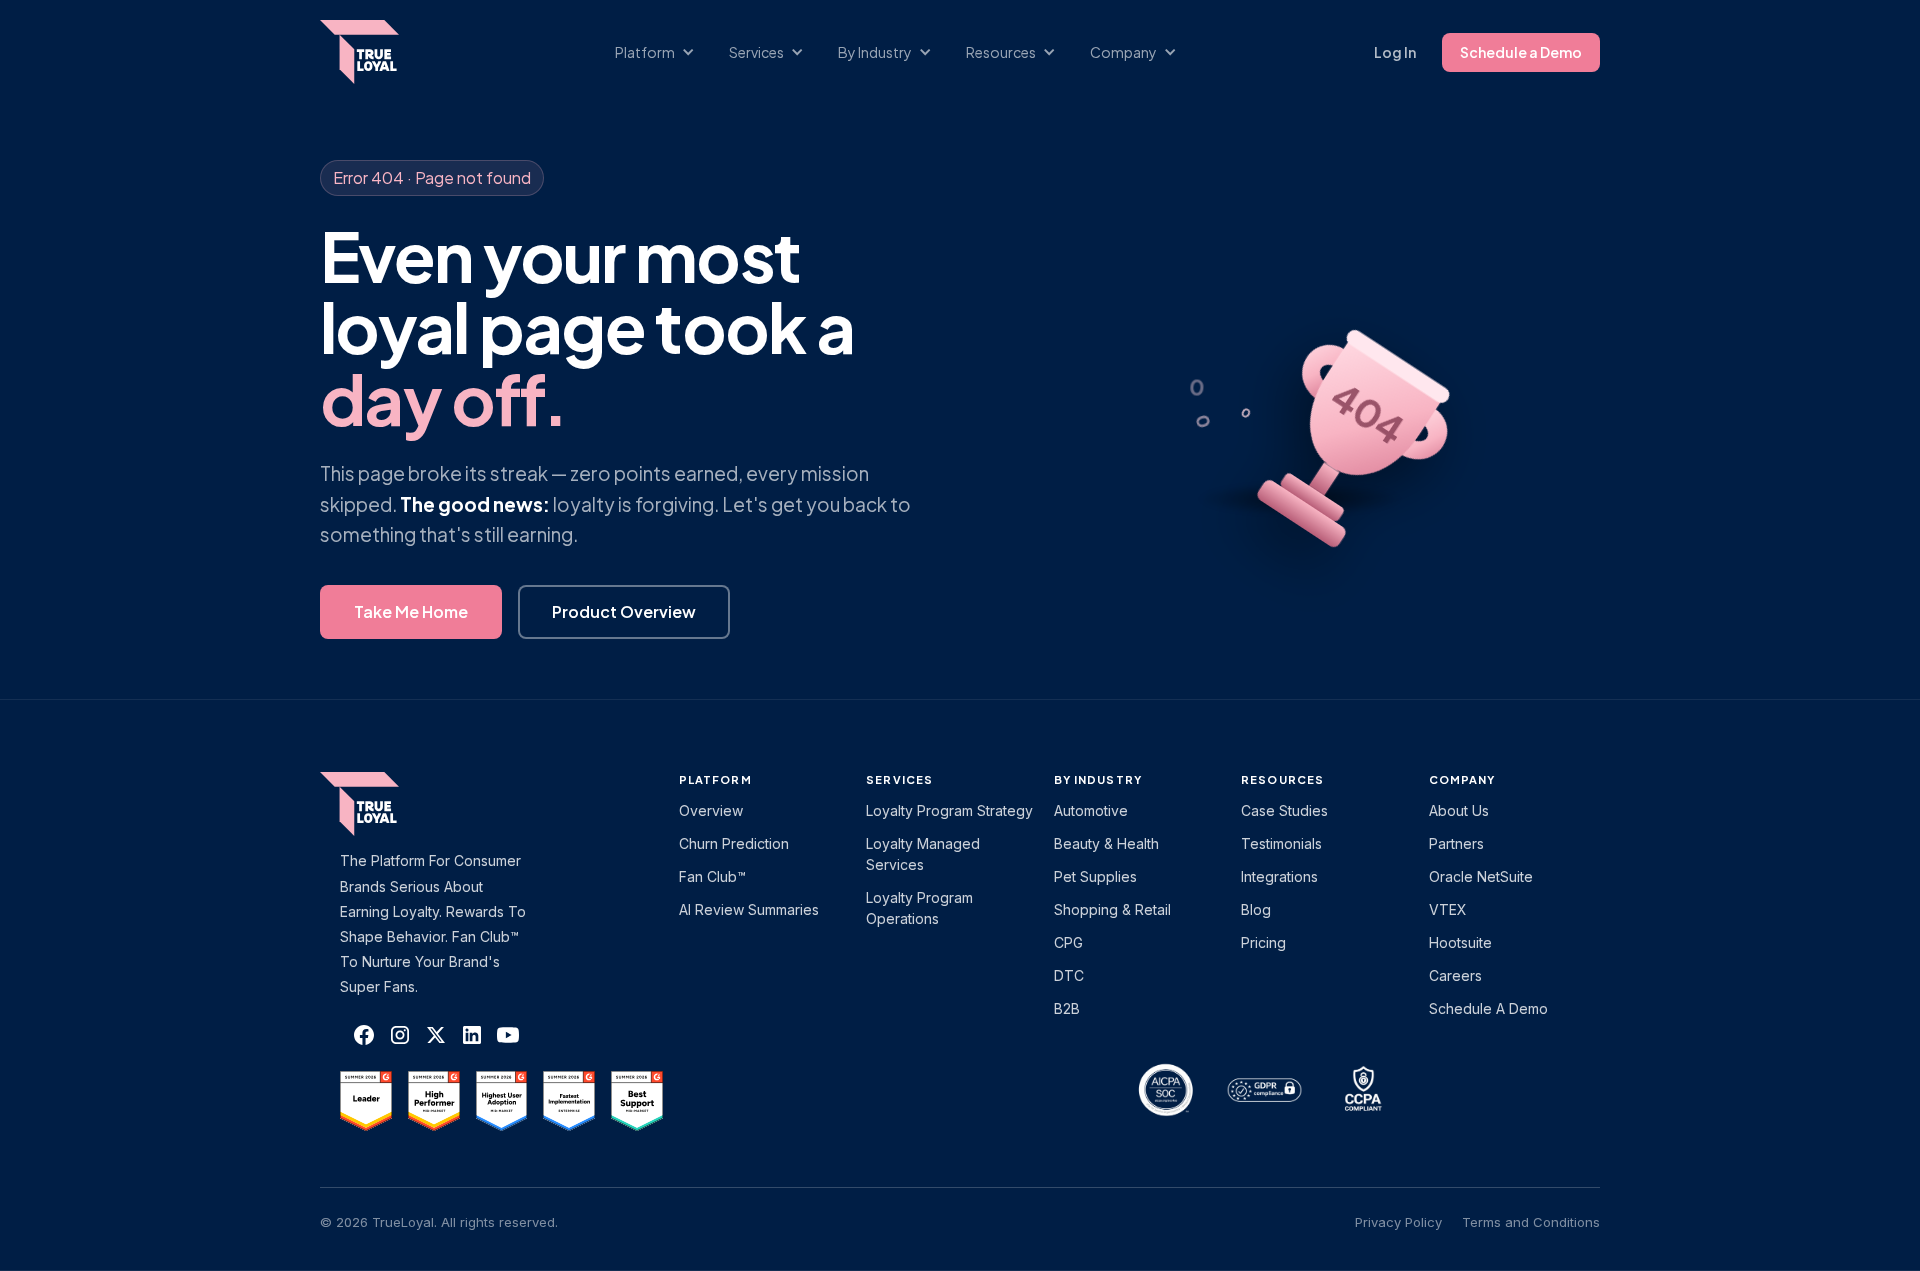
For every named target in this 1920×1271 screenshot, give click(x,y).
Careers (1455, 975)
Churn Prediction (734, 843)
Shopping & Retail (1112, 909)
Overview (711, 810)
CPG (1068, 942)
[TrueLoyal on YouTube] (508, 1035)
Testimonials (1281, 843)
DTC (1069, 975)
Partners (1456, 843)
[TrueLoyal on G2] (366, 1101)
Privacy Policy (1398, 1222)
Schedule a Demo (1521, 52)
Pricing (1263, 942)
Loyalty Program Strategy (949, 810)
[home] (379, 52)
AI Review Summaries (749, 909)
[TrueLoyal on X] (436, 1035)
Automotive (1091, 810)
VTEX (1448, 909)
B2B (1067, 1008)
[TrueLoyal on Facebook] (364, 1035)
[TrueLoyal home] (390, 804)
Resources (1282, 779)
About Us (1459, 810)
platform (715, 779)
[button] (665, 52)
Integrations (1279, 876)
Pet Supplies (1095, 876)
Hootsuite (1460, 942)
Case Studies (1284, 810)
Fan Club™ (712, 876)
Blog (1256, 909)
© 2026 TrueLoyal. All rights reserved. (439, 1222)
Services (899, 779)
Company (1462, 779)
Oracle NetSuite (1481, 876)
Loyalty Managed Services (923, 854)
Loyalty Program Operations (919, 908)
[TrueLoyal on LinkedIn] (472, 1035)
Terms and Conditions (1531, 1222)
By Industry (1098, 779)
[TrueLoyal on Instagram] (400, 1035)
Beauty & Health (1106, 843)
